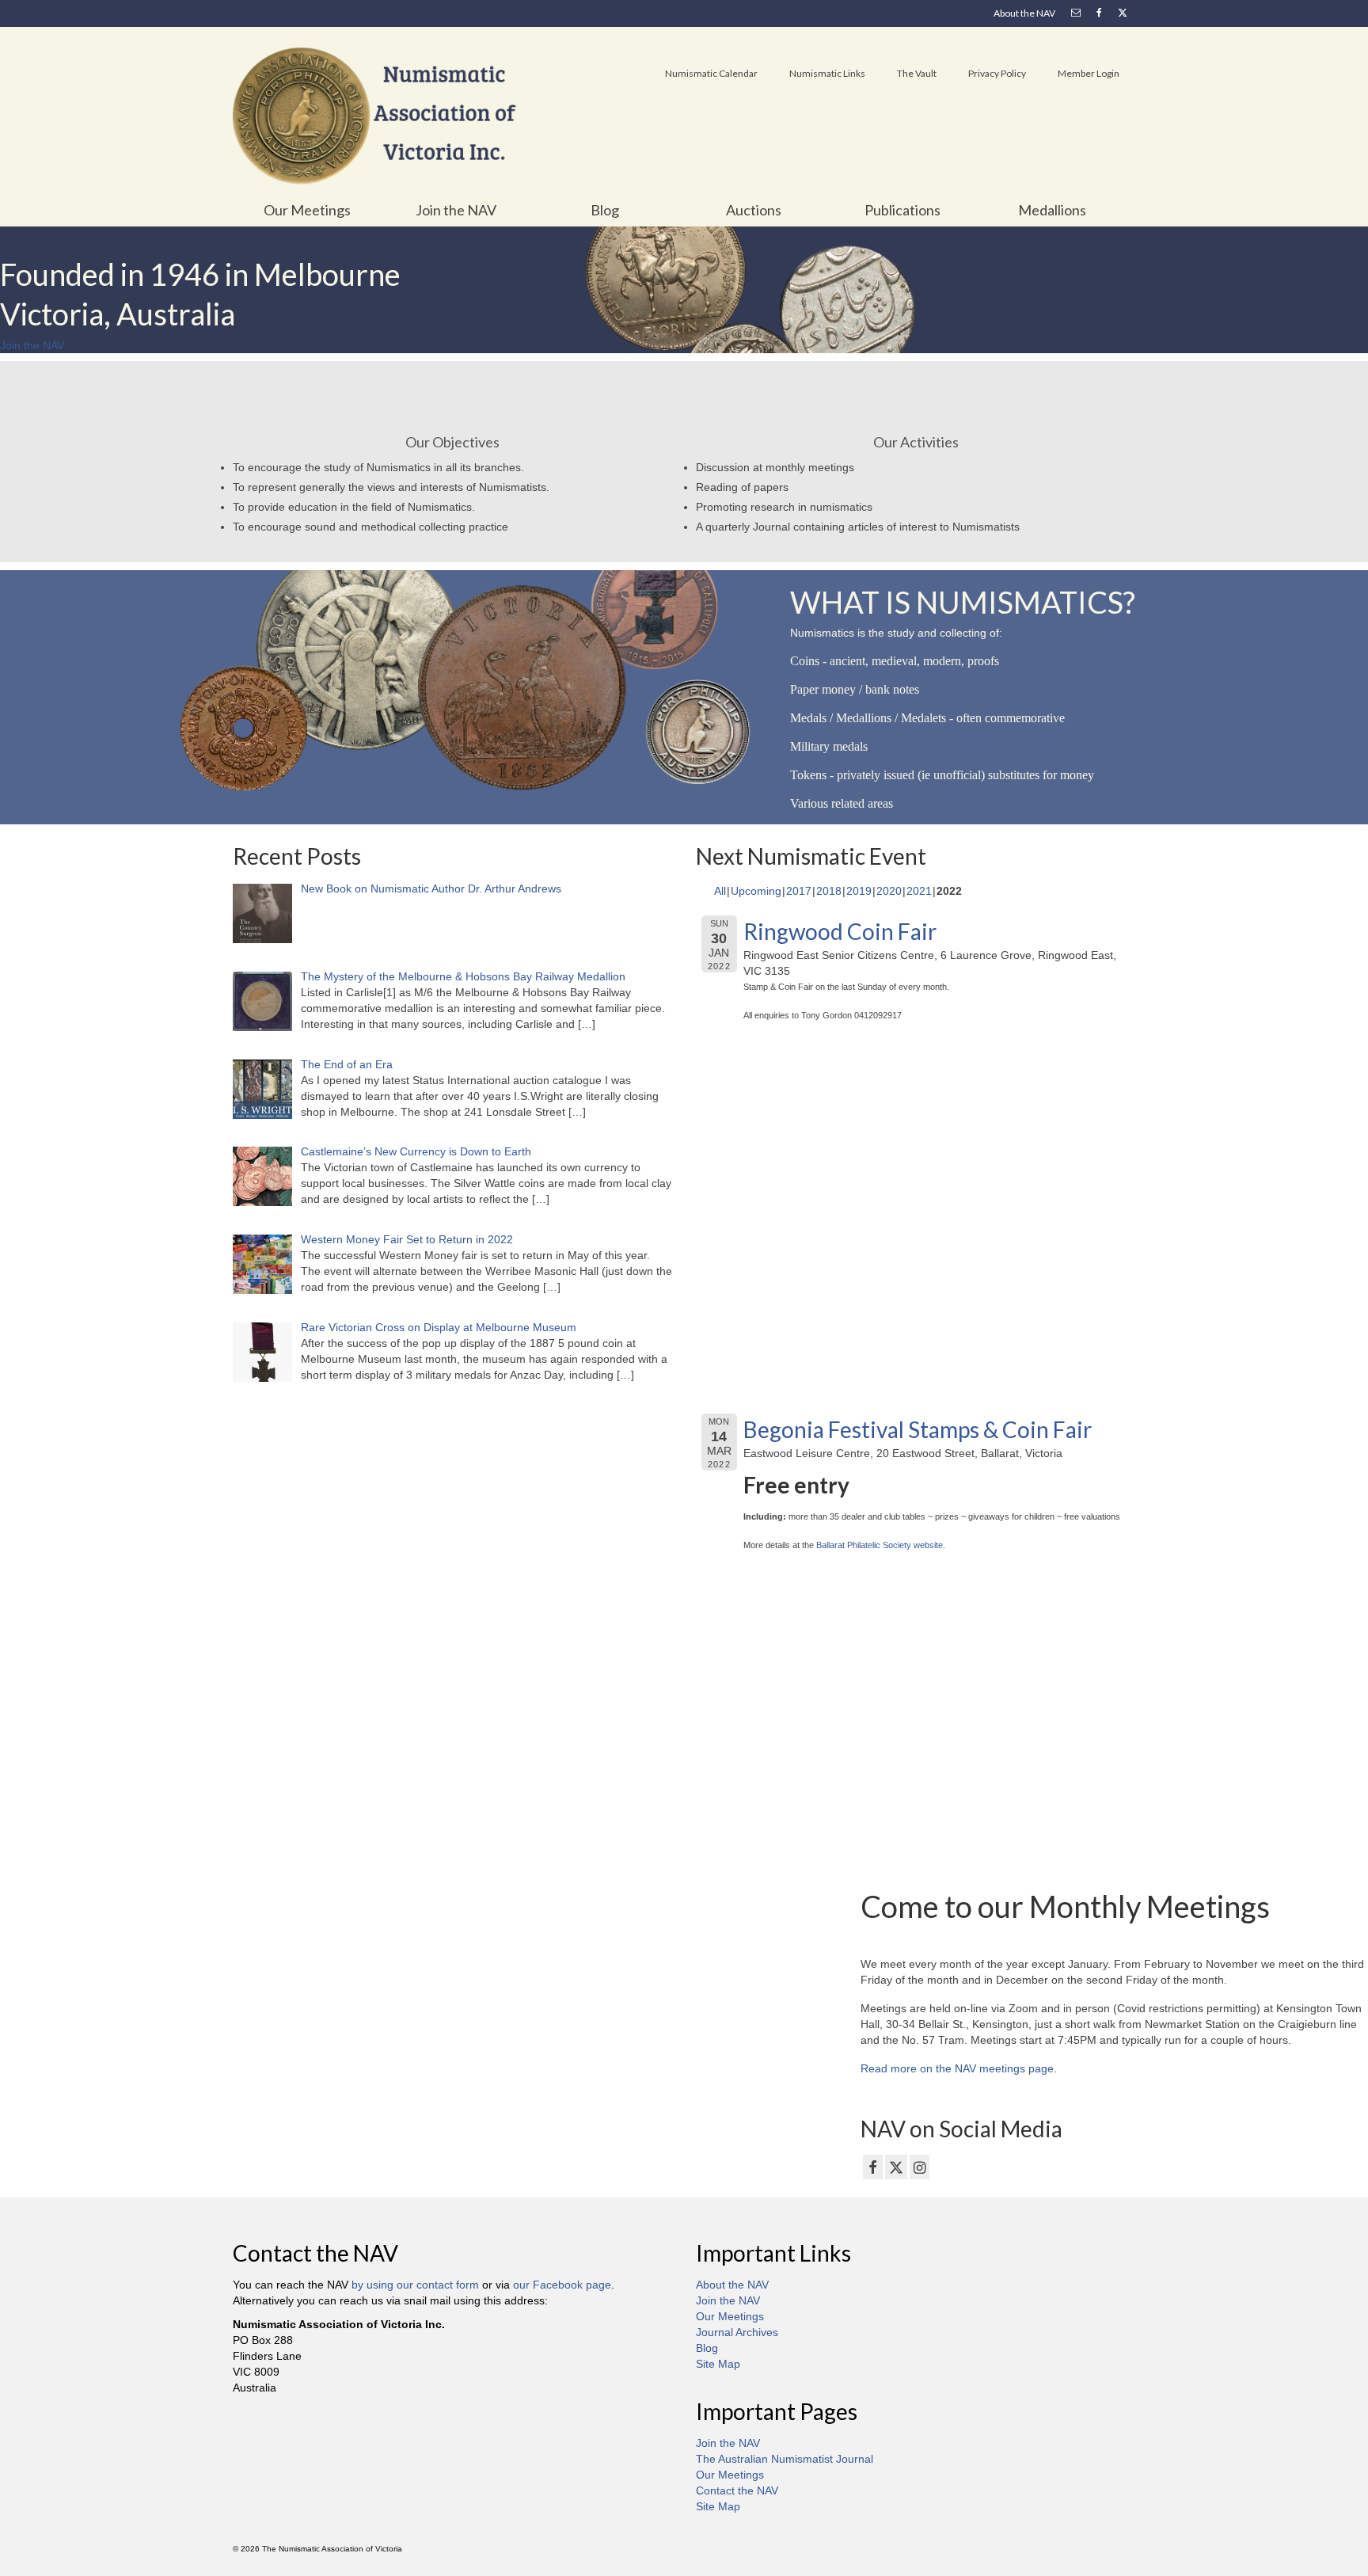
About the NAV (732, 2285)
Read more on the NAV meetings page (957, 2068)
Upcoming (756, 891)
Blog (707, 2348)
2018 (829, 891)
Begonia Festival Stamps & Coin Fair (918, 1429)
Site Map (718, 2364)
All (720, 891)
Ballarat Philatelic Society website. (881, 1545)
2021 (919, 891)
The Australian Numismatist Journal (785, 2459)
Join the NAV (728, 2300)
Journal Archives (737, 2332)
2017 (799, 891)
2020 (889, 891)
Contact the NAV (737, 2490)
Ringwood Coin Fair (840, 931)
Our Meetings (730, 2316)
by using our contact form (415, 2285)
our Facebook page (562, 2285)
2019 (859, 891)
